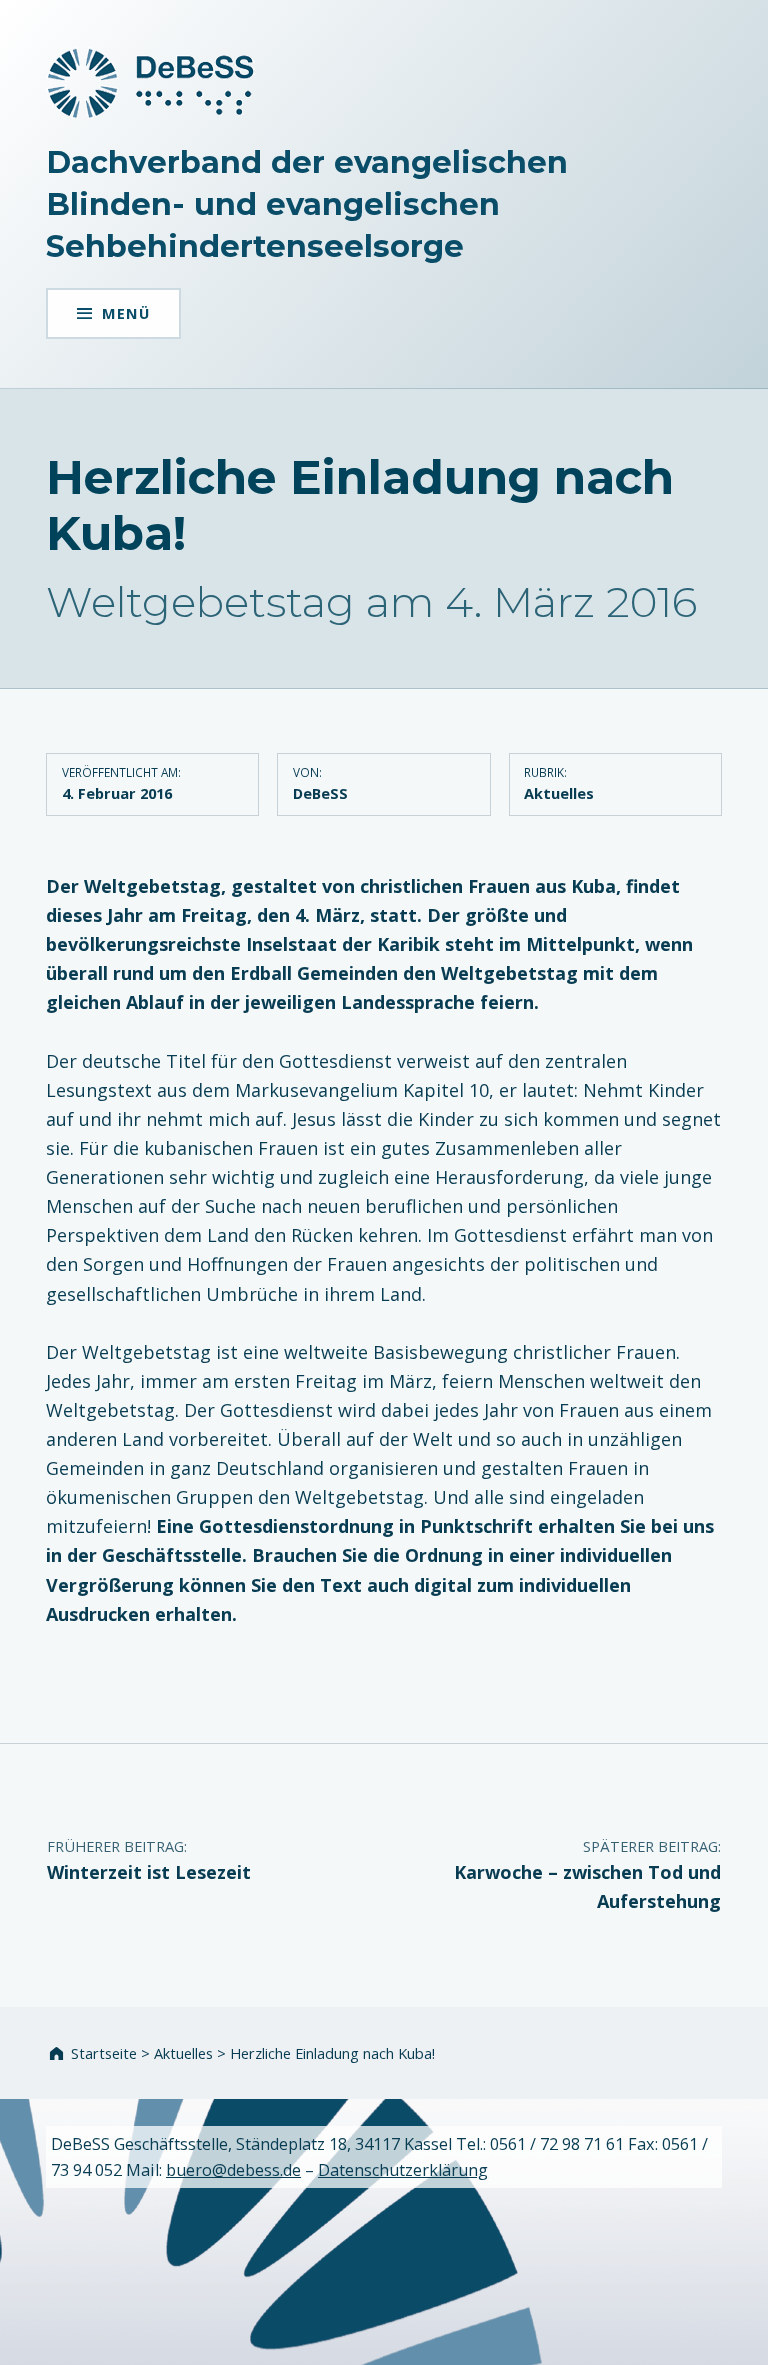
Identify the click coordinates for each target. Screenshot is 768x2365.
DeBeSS (320, 793)
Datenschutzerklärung (403, 2170)
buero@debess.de (233, 2170)
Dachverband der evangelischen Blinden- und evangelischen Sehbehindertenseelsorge (307, 204)
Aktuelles (559, 793)
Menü (126, 313)
